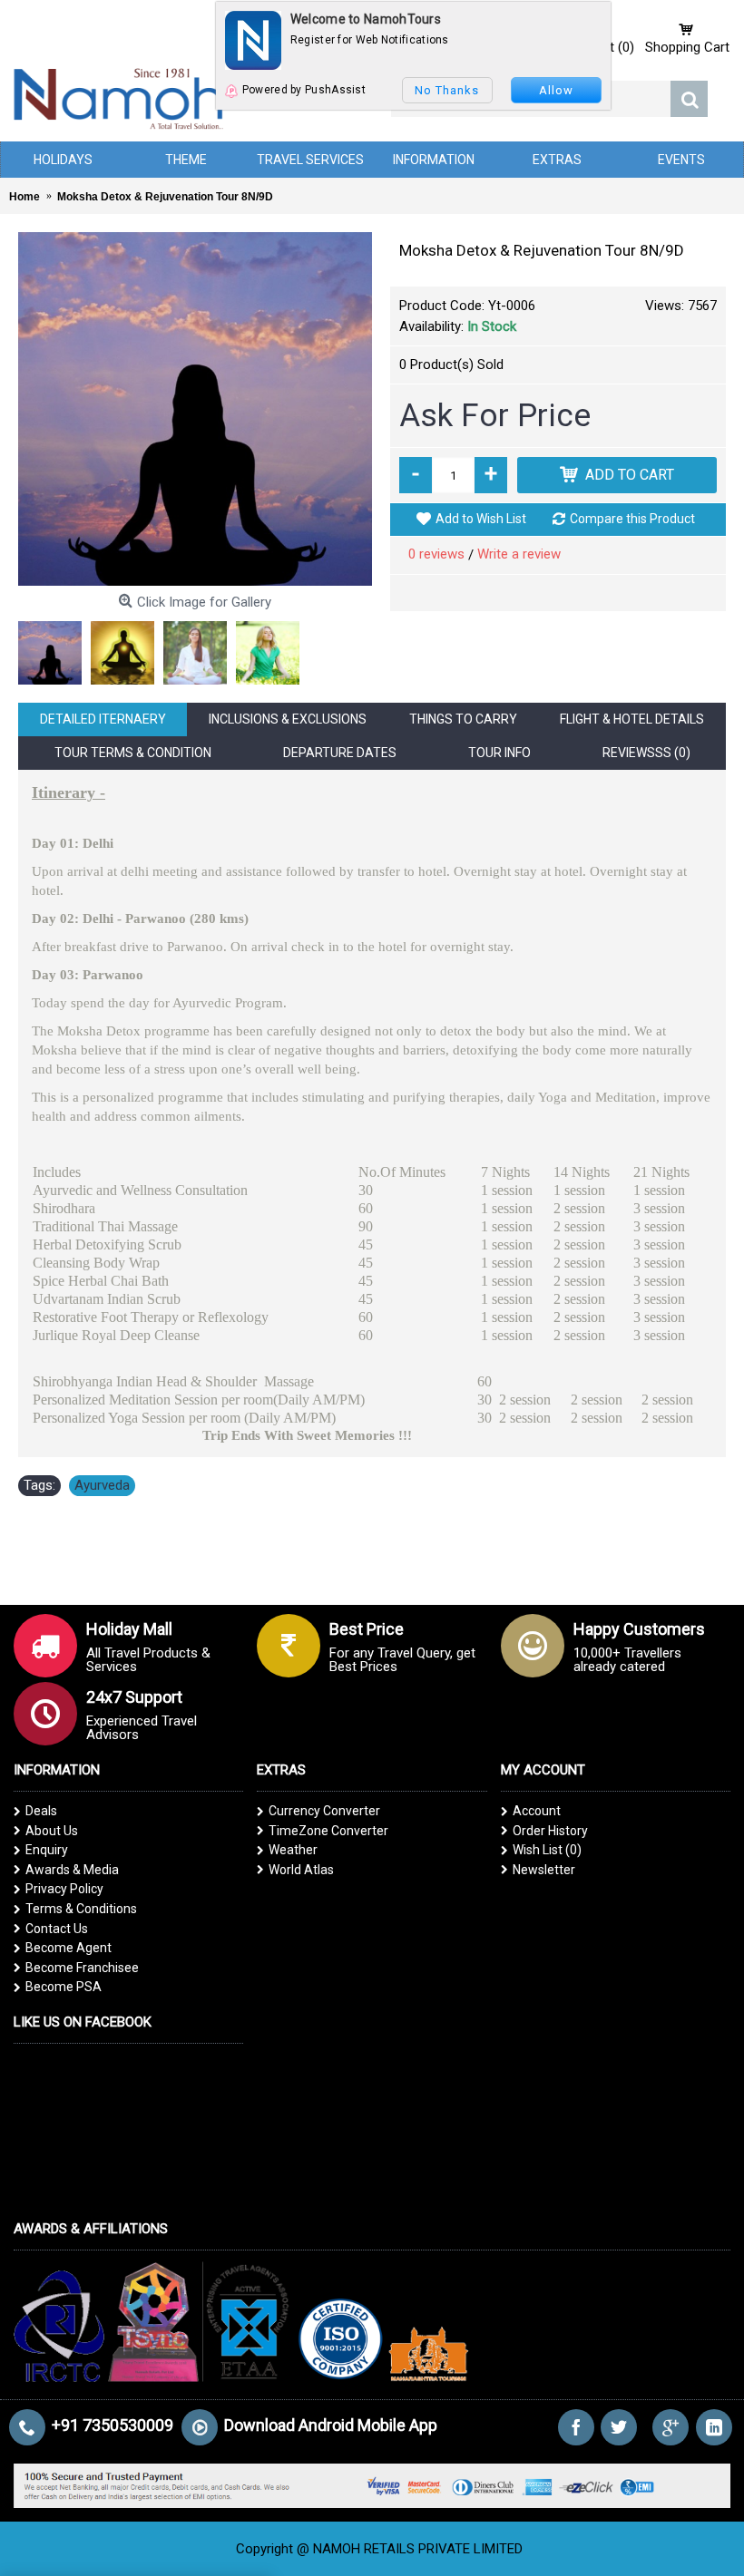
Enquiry (47, 1850)
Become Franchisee (82, 1968)
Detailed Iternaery (103, 719)
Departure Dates (340, 753)
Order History (550, 1831)
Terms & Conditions (81, 1909)
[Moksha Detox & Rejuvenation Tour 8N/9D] (195, 409)
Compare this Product (632, 519)
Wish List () (547, 1850)
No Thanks (447, 90)
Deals (41, 1811)
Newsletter (544, 1870)
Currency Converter (324, 1811)
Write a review (519, 554)
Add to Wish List (481, 519)
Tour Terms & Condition (133, 753)
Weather (293, 1850)
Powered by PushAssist (304, 90)
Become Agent (69, 1948)
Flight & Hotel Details (632, 719)
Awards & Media (72, 1870)
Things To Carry (463, 719)
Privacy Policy (64, 1889)
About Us (52, 1831)
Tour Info (499, 753)
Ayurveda (102, 1485)
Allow (556, 90)
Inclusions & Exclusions (288, 719)
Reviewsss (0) (646, 753)
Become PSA (64, 1987)
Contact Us (57, 1929)
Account (537, 1811)
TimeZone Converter (328, 1831)
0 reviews (436, 554)
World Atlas (301, 1870)
